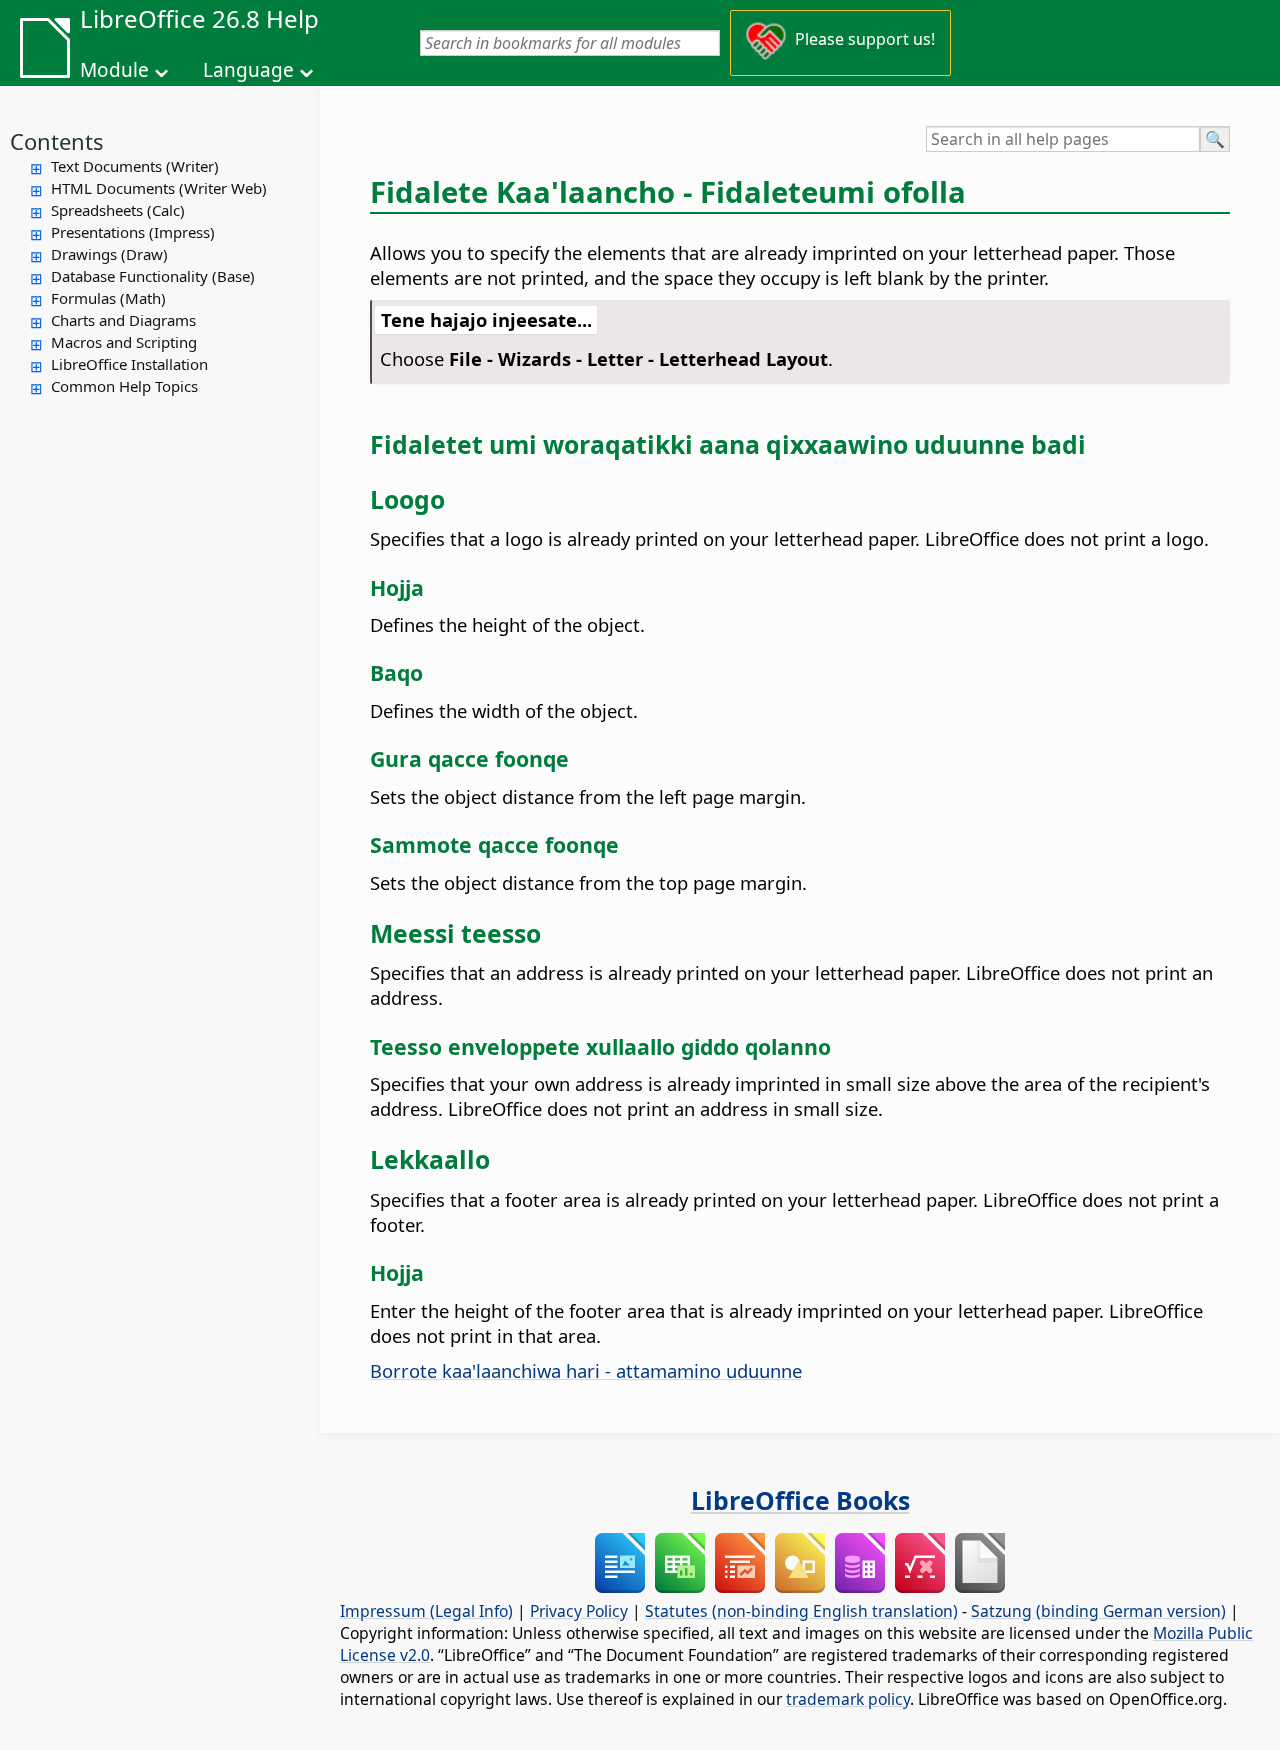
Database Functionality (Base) (153, 276)
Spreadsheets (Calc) (118, 210)
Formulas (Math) (108, 298)
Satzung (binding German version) (1098, 1611)
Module (114, 70)
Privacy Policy (579, 1611)
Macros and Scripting (124, 342)
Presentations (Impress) (133, 232)
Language (248, 70)
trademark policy (848, 1699)
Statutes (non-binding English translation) (801, 1611)
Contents (57, 141)
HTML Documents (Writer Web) (159, 188)
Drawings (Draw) (109, 254)
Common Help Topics (124, 386)
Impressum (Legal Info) (426, 1611)
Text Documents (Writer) (135, 166)
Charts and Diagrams (123, 320)
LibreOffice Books (800, 1500)
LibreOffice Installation (129, 364)
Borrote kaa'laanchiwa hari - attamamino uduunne (586, 1370)
